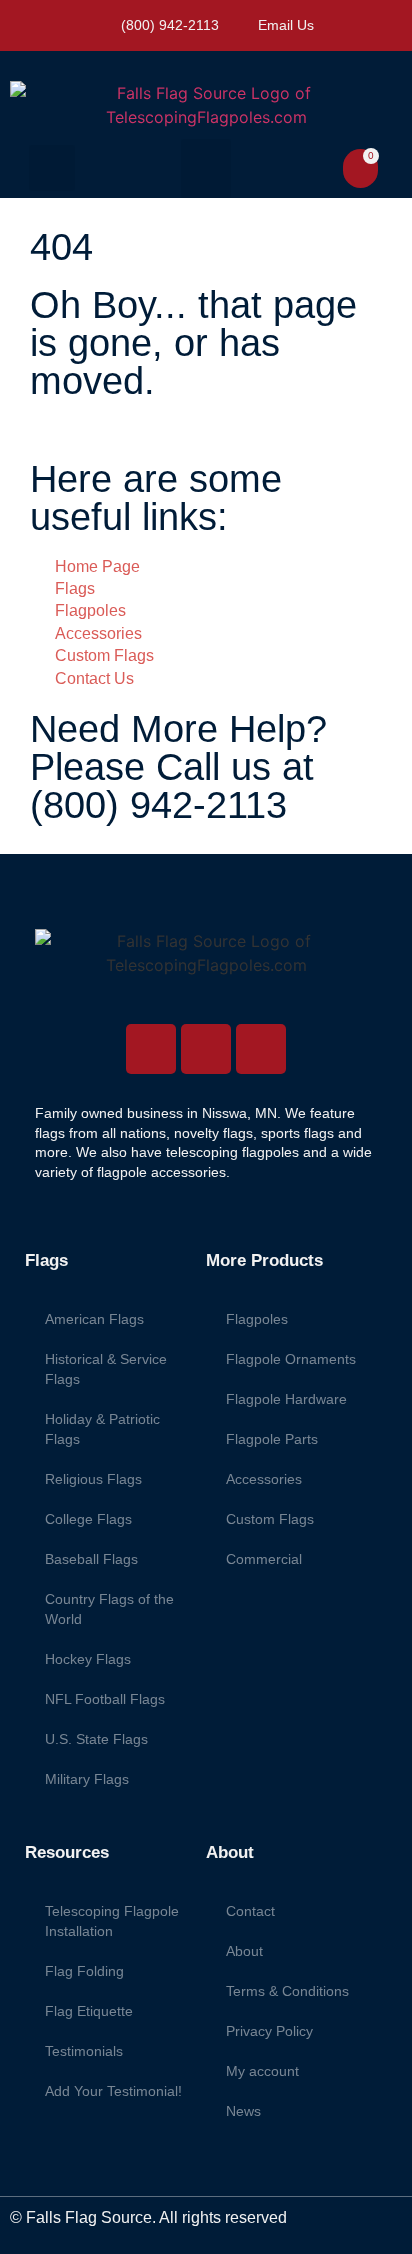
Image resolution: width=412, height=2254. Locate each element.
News (243, 2111)
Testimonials (84, 2051)
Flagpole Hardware (286, 1399)
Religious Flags (93, 1479)
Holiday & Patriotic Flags (102, 1429)
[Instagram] (151, 1049)
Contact (250, 1911)
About (244, 1951)
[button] (52, 168)
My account (262, 2071)
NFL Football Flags (105, 1699)
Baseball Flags (91, 1559)
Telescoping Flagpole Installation (112, 1921)
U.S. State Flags (96, 1739)
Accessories (264, 1479)
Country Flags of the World (109, 1609)
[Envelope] (261, 1049)
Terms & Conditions (287, 1991)
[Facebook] (206, 1049)
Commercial (264, 1559)
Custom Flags (270, 1519)
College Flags (88, 1519)
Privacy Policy (269, 2031)
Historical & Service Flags (106, 1369)
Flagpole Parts (272, 1439)
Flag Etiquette (89, 2011)
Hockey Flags (88, 1659)
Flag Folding (84, 1971)
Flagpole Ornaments (291, 1359)
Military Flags (87, 1779)
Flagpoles (257, 1319)
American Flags (94, 1319)
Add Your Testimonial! (113, 2091)
